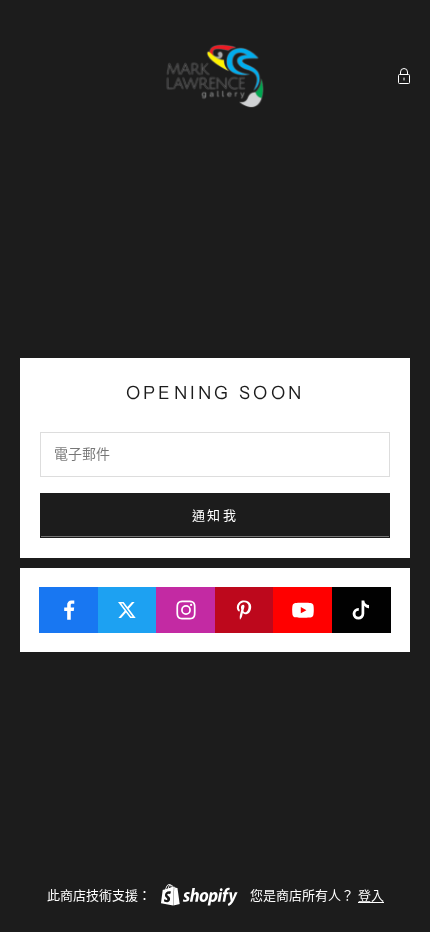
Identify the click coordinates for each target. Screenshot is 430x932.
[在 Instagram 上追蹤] (186, 610)
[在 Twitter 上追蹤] (128, 610)
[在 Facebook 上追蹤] (69, 610)
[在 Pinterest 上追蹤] (245, 610)
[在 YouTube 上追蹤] (303, 610)
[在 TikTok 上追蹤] (362, 610)
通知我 (215, 515)
